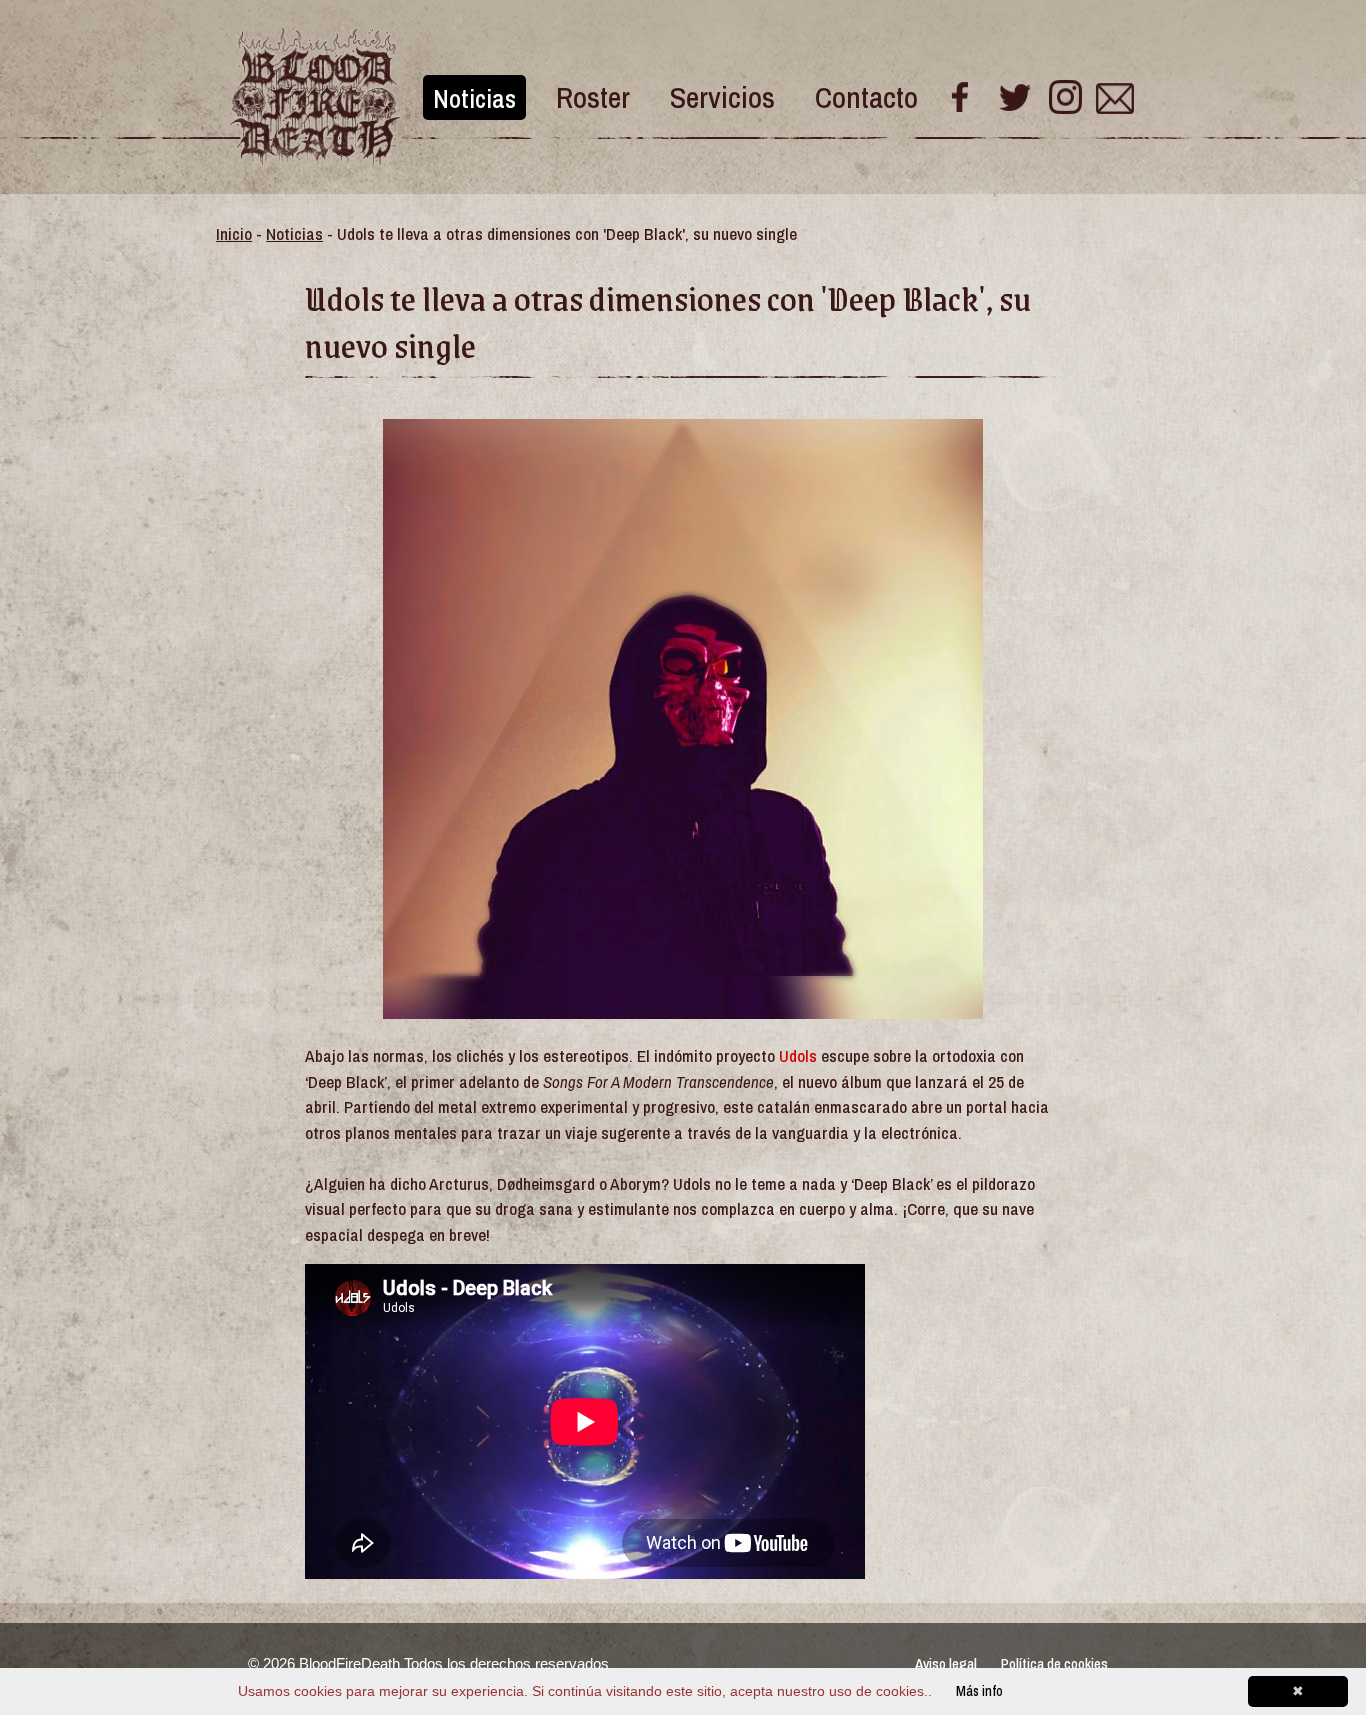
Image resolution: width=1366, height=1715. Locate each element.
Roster (593, 97)
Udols (798, 1055)
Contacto (866, 97)
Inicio (234, 233)
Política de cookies (1054, 1663)
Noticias (474, 98)
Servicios (722, 97)
